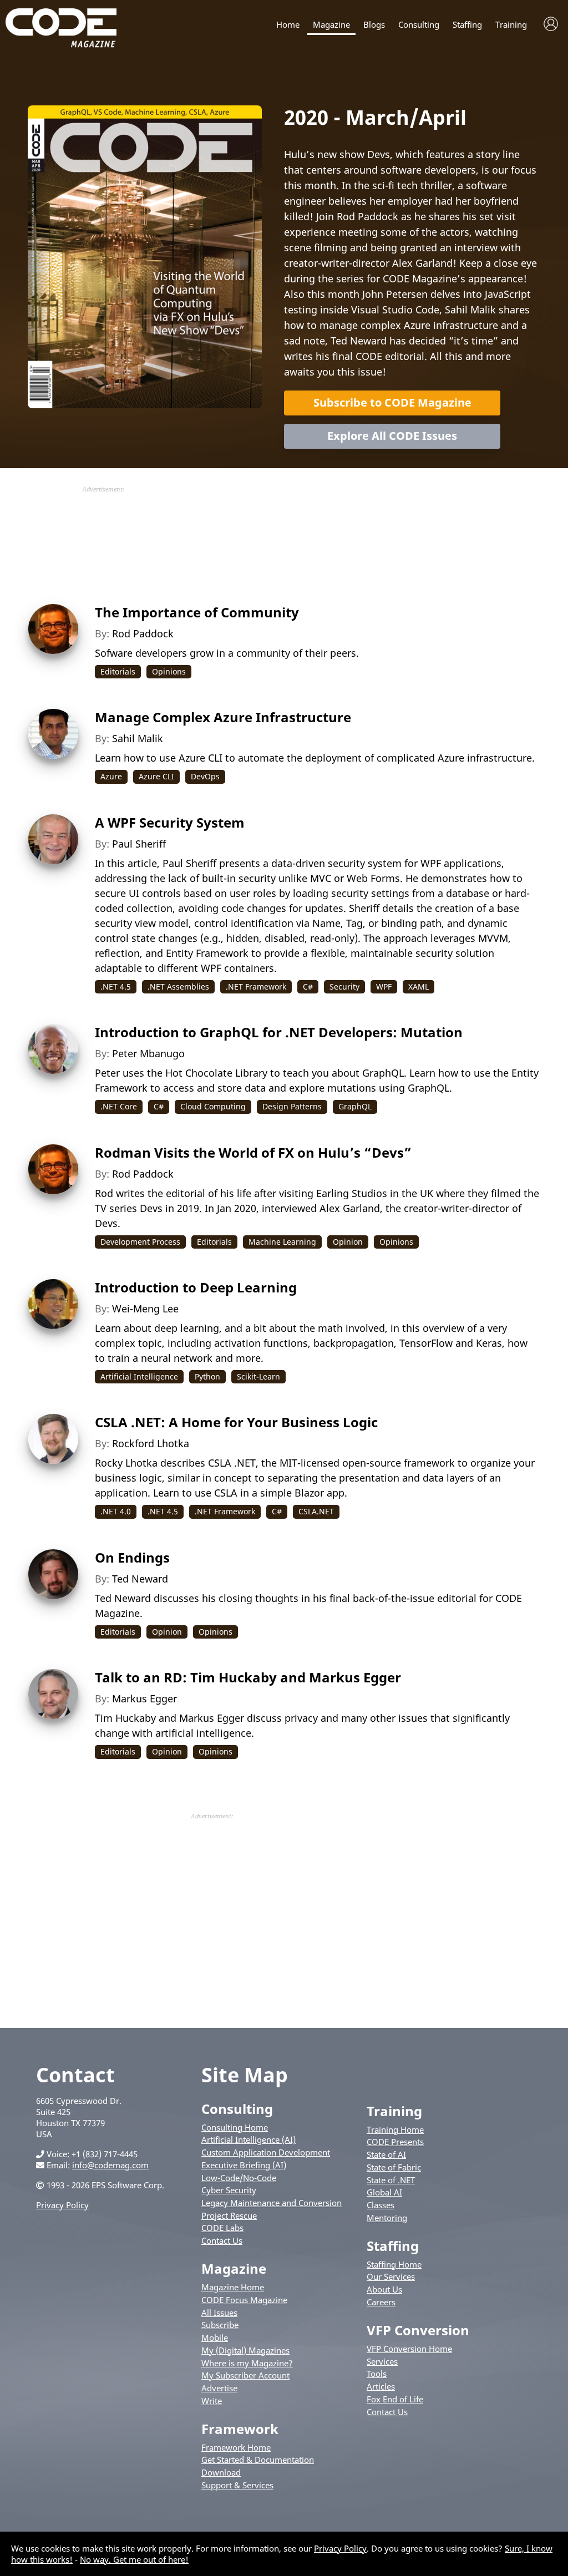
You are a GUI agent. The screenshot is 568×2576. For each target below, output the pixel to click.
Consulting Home (235, 2127)
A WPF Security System (170, 822)
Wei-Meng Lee (145, 1309)
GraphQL (355, 1106)
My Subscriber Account (245, 2375)
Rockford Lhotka (151, 1443)
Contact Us (222, 2240)
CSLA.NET (316, 1511)
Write (212, 2401)
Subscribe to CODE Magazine (392, 402)
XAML (419, 987)
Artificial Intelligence (139, 1376)
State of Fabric (394, 2167)
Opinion (348, 1242)
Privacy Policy (62, 2205)
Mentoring (387, 2218)
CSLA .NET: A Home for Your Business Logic (236, 1422)
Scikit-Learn (258, 1376)
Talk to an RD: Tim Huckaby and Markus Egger (248, 1677)
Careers (381, 2302)
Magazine (331, 25)
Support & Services (237, 2485)
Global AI (384, 2192)
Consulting (419, 25)
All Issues (219, 2313)
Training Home (395, 2129)
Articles (381, 2386)
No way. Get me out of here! (134, 2559)
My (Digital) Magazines (245, 2350)
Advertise (219, 2388)
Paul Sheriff (139, 844)
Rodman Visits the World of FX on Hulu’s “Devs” (253, 1152)
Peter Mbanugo (148, 1053)
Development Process (140, 1242)
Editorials (118, 671)
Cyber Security (229, 2190)
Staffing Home (394, 2264)
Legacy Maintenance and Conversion (272, 2203)
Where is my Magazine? (247, 2363)
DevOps (205, 776)
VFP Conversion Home (409, 2349)
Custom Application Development (266, 2152)
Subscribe (220, 2325)
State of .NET (391, 2180)
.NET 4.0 (116, 1511)
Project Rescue (229, 2215)
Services (382, 2361)
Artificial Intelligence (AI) (248, 2139)
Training (511, 25)
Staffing (467, 25)
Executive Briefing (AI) (244, 2165)
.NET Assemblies (178, 987)
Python (207, 1376)
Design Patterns (292, 1106)
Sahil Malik (138, 738)
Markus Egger (144, 1698)
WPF (384, 987)
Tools (377, 2374)
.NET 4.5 (116, 987)
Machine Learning (282, 1242)
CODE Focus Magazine (244, 2300)
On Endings (132, 1557)
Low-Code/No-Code (239, 2178)
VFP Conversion (418, 2330)
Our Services (391, 2276)
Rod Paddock (143, 633)
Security (344, 987)
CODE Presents (395, 2142)
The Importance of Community (197, 612)
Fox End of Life (395, 2399)
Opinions (169, 671)
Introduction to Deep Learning (196, 1287)
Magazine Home (233, 2287)
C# (308, 987)
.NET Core (119, 1106)
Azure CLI (156, 776)
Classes (381, 2205)
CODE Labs (222, 2228)
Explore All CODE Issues (392, 436)
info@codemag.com (110, 2165)
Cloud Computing (213, 1106)
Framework (240, 2429)
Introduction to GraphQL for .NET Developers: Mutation (279, 1032)
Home (288, 25)
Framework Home (236, 2447)
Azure (111, 776)
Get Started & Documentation (258, 2460)
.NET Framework (256, 987)
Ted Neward (140, 1579)
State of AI (386, 2154)
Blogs (374, 25)
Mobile (215, 2337)
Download (221, 2472)
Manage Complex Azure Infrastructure (223, 717)
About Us (384, 2289)
